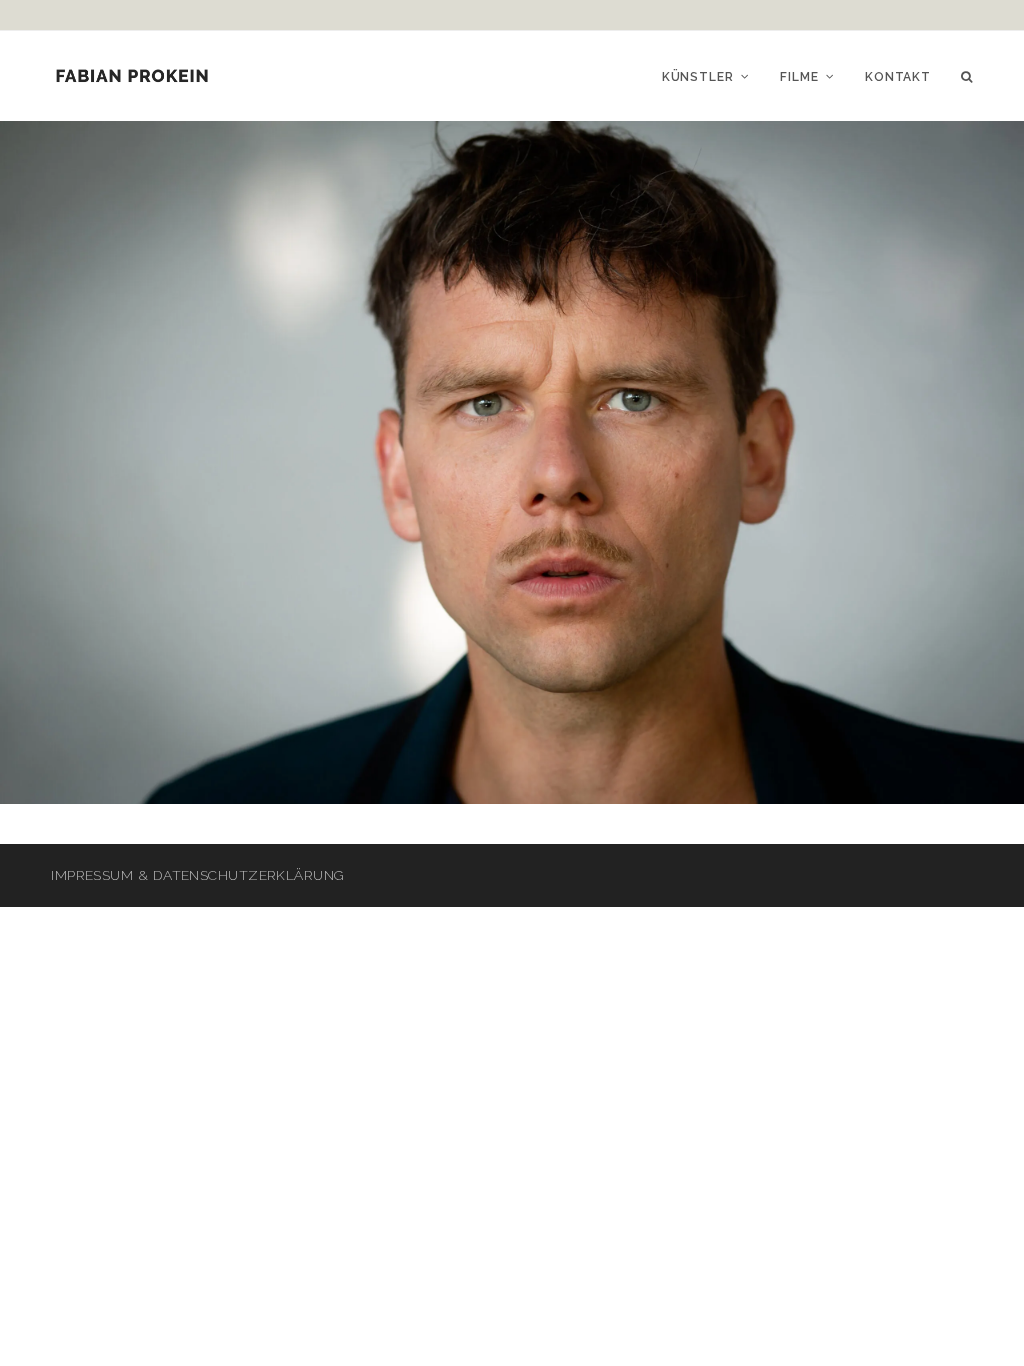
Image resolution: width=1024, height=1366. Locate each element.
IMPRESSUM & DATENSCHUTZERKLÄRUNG (197, 875)
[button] (967, 76)
